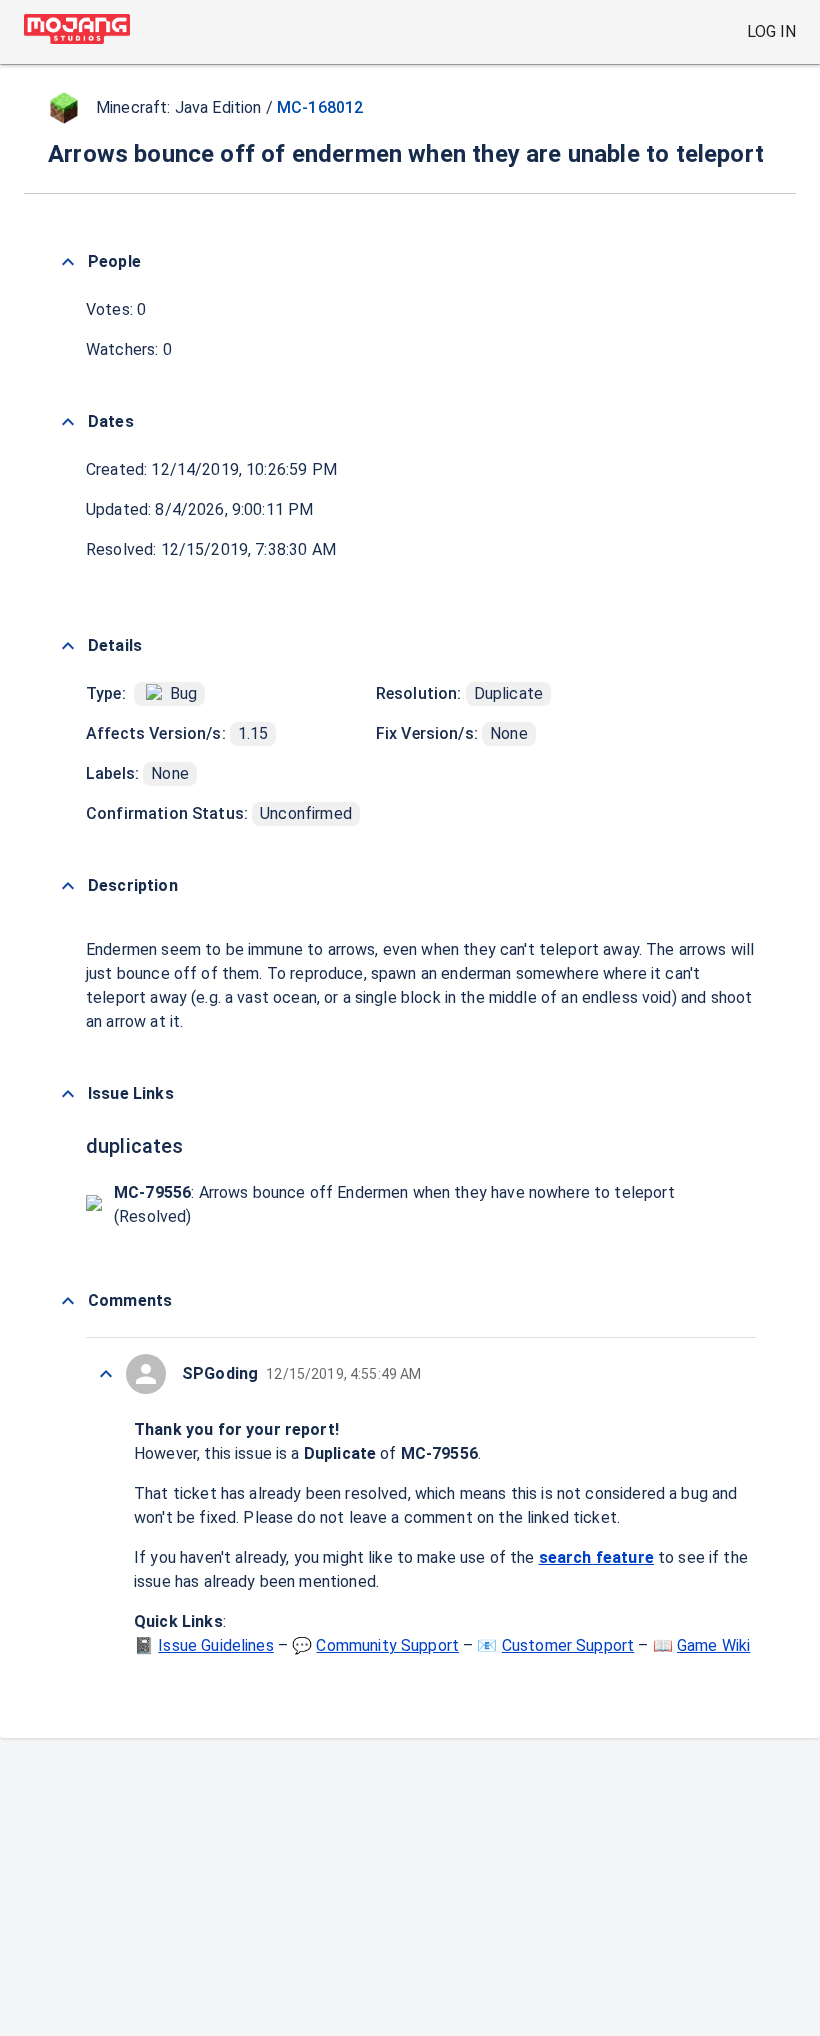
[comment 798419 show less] (106, 1374)
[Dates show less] (68, 422)
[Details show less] (68, 646)
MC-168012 (320, 107)
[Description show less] (68, 886)
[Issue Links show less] (68, 1094)
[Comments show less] (68, 1301)
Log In (771, 31)
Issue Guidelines (215, 1645)
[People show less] (68, 262)
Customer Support (568, 1645)
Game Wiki (713, 1645)
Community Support (387, 1645)
